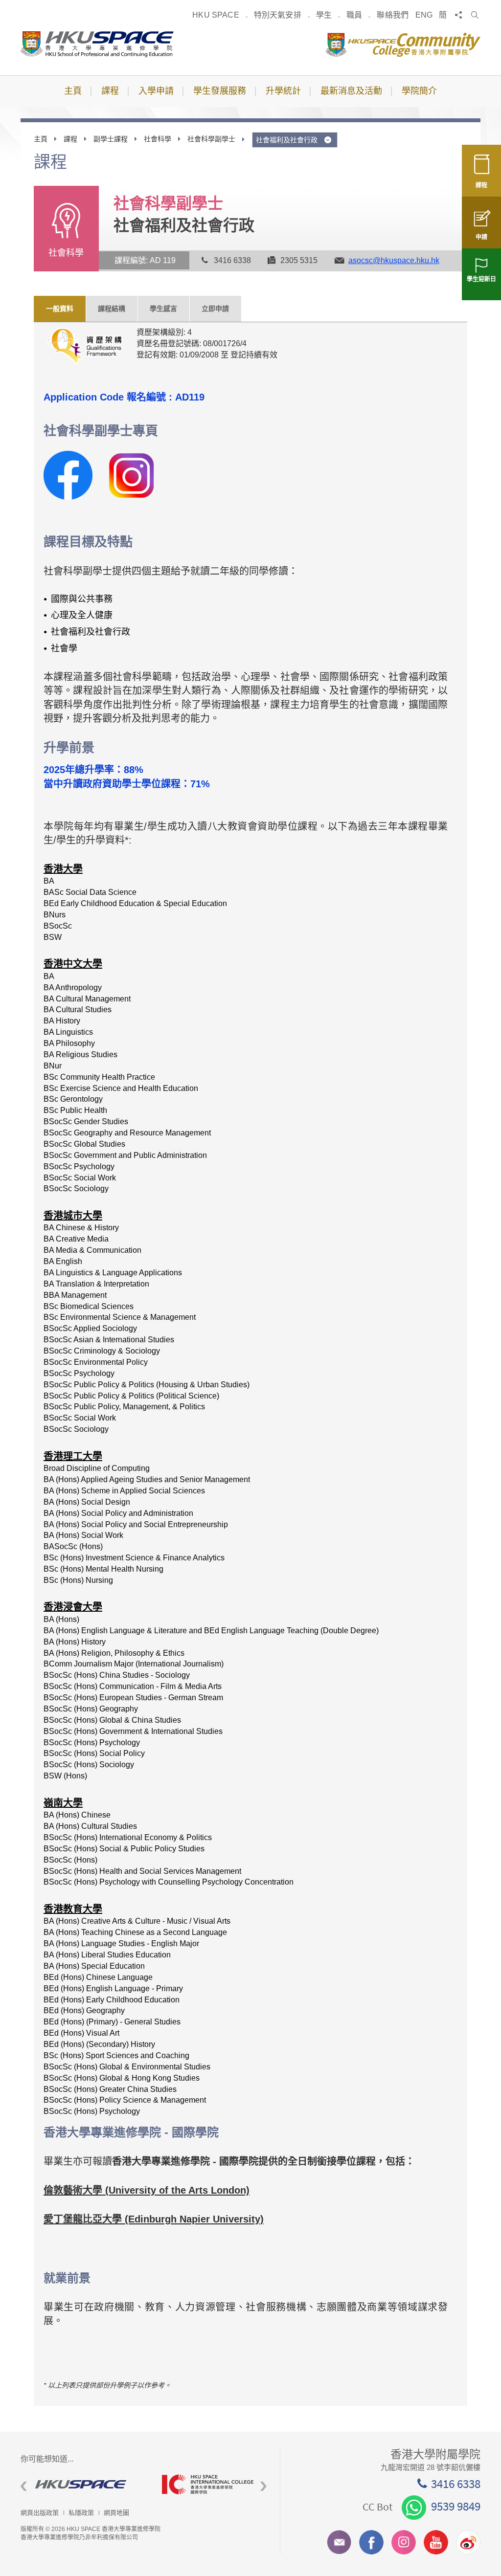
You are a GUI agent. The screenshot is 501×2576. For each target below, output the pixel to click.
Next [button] (263, 2487)
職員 (354, 15)
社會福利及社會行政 (288, 140)
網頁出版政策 (40, 2513)
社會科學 (158, 139)
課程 (481, 185)
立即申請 (215, 309)
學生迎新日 (481, 279)
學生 (324, 15)
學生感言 (163, 309)
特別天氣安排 (278, 15)
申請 (481, 237)
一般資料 (60, 309)
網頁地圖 (116, 2513)
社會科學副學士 (211, 139)
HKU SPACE (216, 15)
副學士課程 (111, 139)
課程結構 (112, 309)
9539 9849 (456, 2506)
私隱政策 (81, 2513)
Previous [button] (24, 2487)
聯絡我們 (393, 15)
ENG (424, 15)
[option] (84, 2484)
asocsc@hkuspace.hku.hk (394, 260)
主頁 (41, 139)
